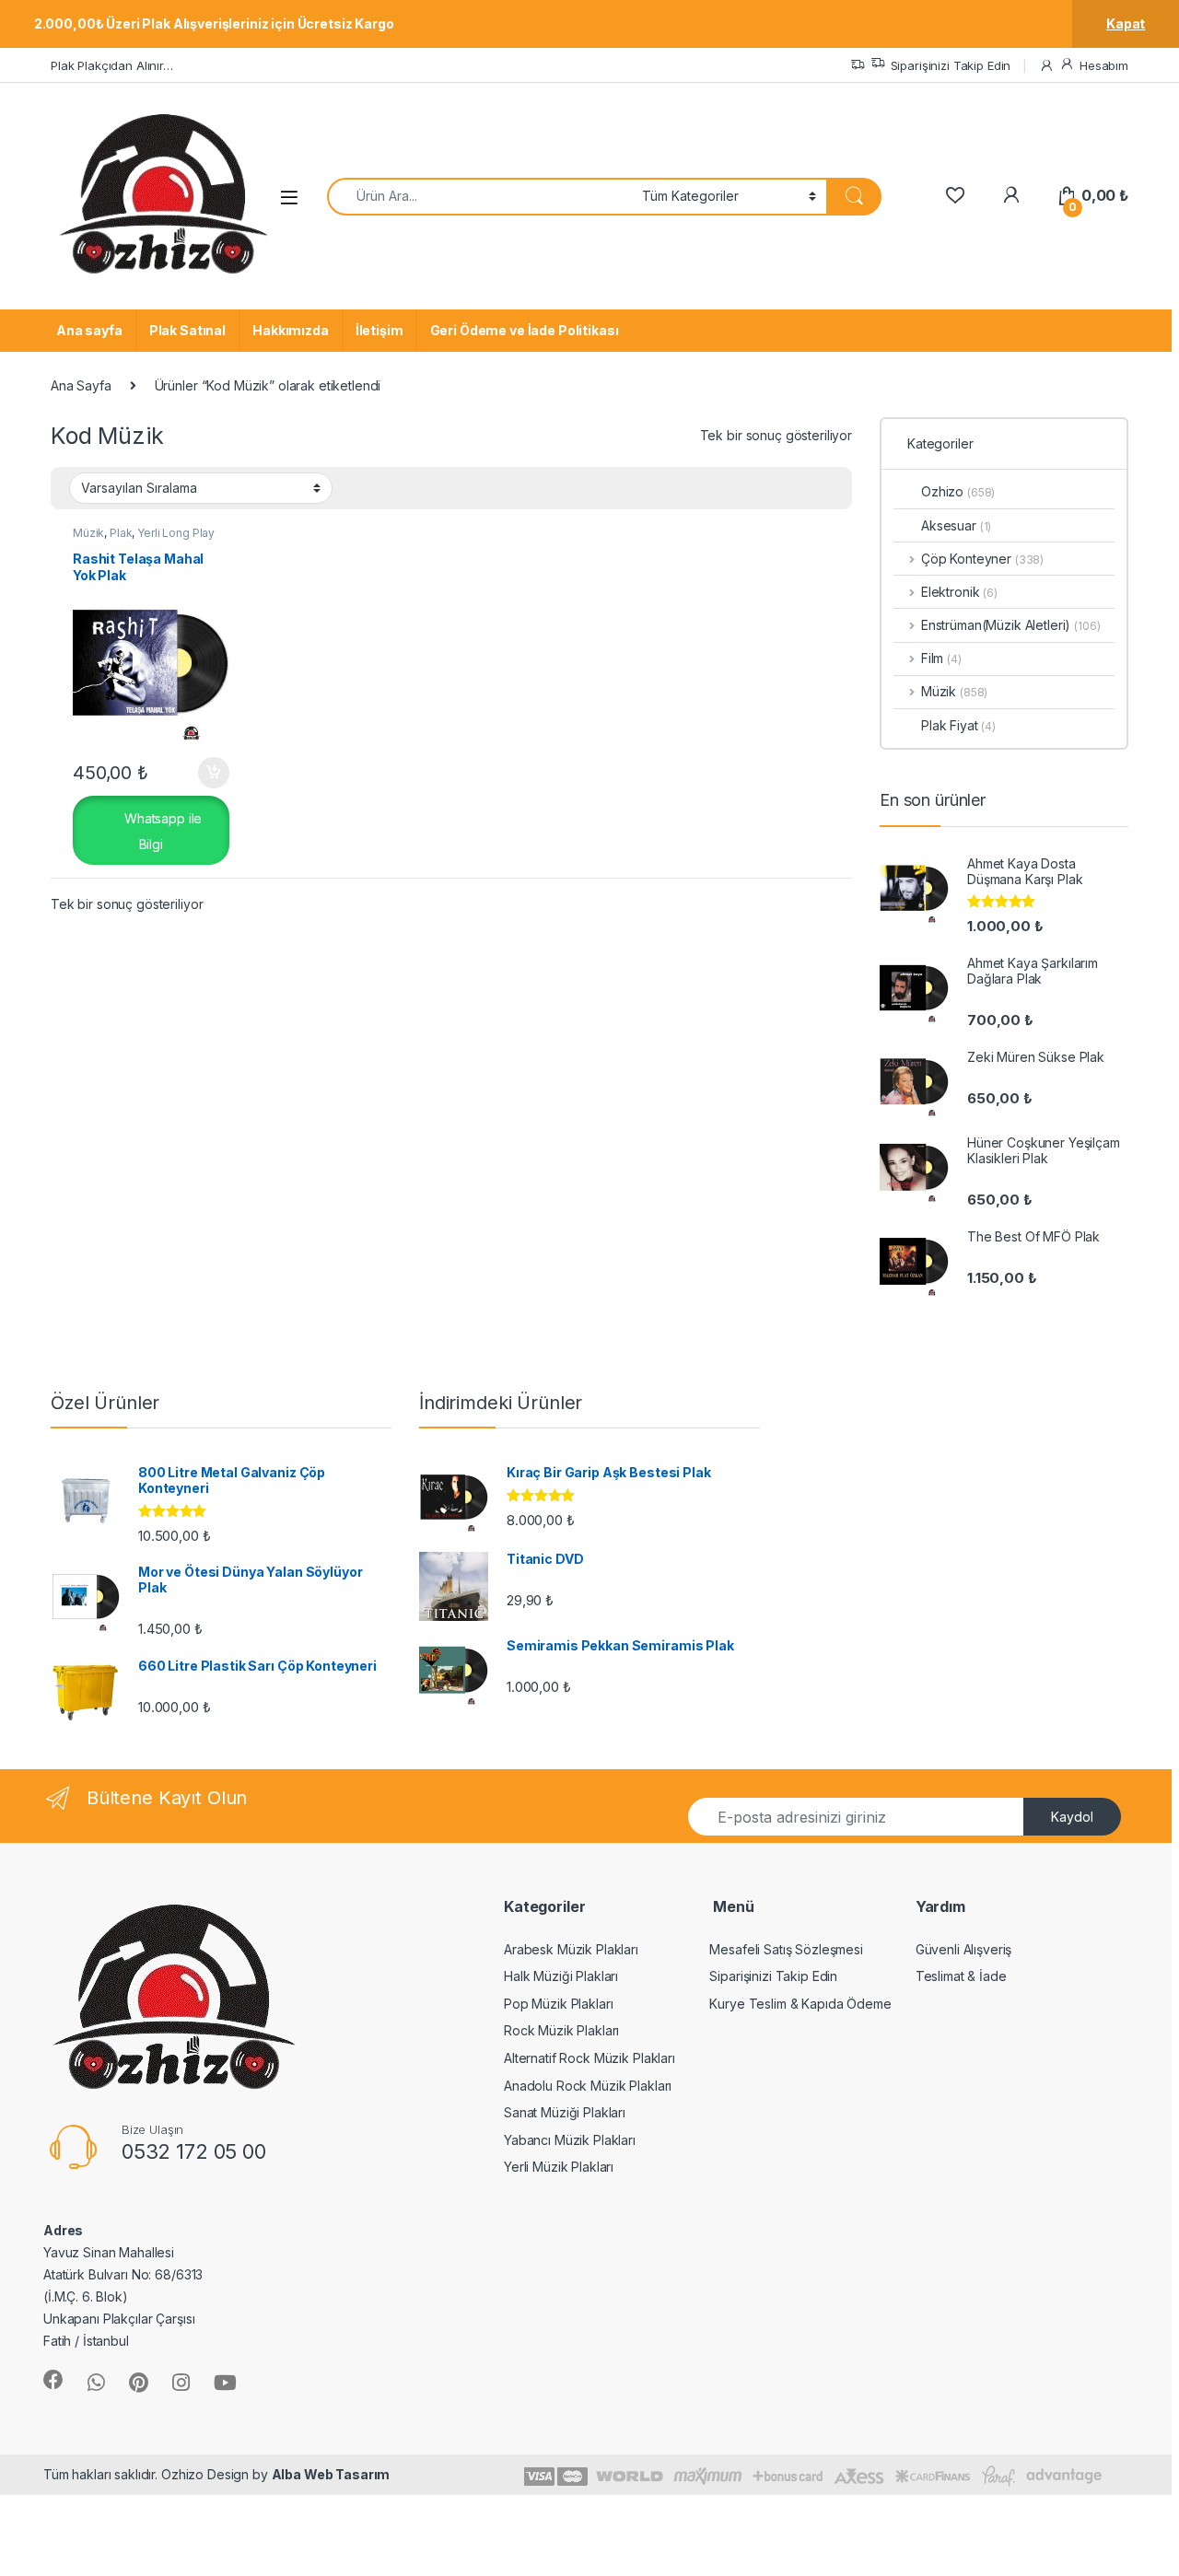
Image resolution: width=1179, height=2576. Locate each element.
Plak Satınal (187, 330)
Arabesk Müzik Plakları (571, 1949)
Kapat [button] (1126, 23)
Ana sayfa (89, 330)
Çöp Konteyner (982, 559)
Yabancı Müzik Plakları (570, 2140)
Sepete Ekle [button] (206, 773)
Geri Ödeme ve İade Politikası (525, 330)
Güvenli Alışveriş (964, 1949)
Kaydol (1072, 1817)
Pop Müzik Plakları (558, 2004)
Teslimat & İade (961, 1976)
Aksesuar (956, 525)
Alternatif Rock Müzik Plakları (589, 2058)
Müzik (88, 533)
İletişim (379, 330)
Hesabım (1104, 65)
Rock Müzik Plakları (561, 2030)
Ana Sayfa (81, 385)
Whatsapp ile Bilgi (161, 831)
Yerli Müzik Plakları (559, 2167)
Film (941, 658)
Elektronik (959, 592)
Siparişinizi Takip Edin (951, 65)
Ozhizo (958, 491)
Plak (121, 533)
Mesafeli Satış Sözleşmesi (786, 1949)
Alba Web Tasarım (331, 2474)
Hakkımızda (291, 330)
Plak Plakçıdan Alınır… (112, 65)
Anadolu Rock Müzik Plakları (588, 2086)
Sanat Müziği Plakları (565, 2112)
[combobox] (479, 197)
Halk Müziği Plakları (561, 1976)
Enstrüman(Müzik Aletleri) (996, 625)
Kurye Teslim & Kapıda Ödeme (800, 2004)
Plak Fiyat (958, 725)
